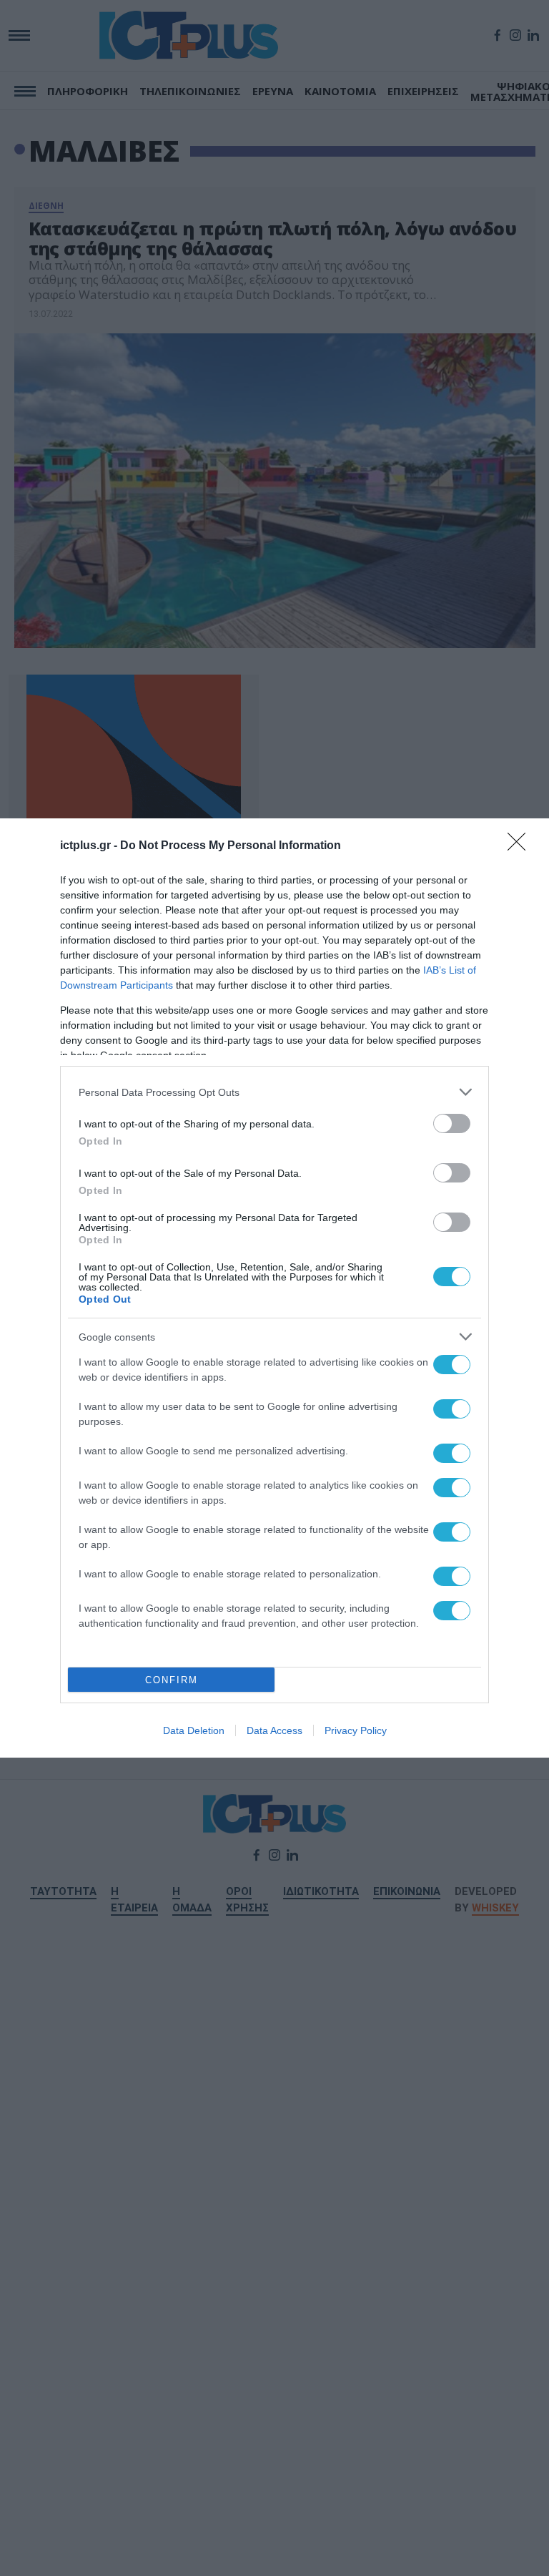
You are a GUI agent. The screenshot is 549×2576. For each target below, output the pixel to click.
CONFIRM (172, 1680)
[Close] (521, 846)
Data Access (274, 1730)
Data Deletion (194, 1730)
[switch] (452, 1123)
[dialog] (274, 1288)
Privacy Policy (356, 1730)
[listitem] (274, 1092)
